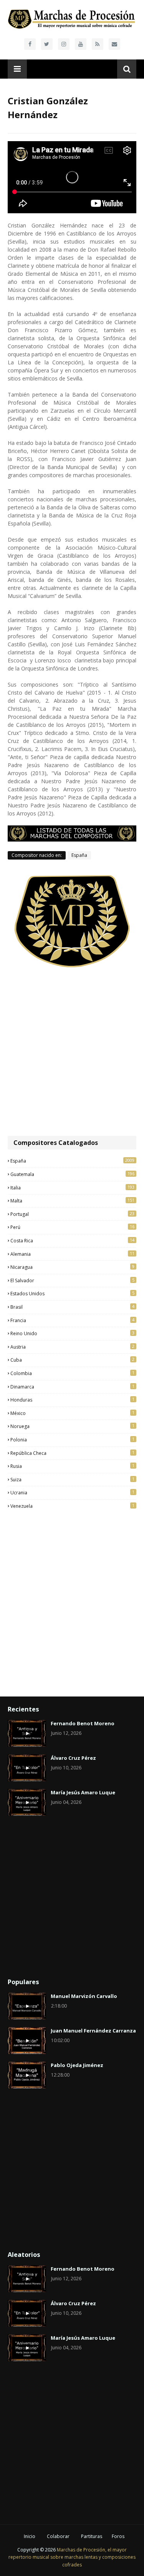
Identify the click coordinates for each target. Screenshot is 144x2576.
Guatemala (72, 1174)
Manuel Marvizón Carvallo (84, 1996)
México (72, 1413)
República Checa (72, 1453)
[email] (114, 44)
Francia (72, 1320)
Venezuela (72, 1506)
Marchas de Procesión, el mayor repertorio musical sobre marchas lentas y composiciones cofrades (72, 2557)
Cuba (72, 1360)
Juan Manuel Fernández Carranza (93, 2031)
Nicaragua (72, 1267)
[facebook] (30, 44)
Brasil (72, 1307)
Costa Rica (72, 1240)
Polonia (72, 1440)
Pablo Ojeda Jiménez (77, 2065)
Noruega (72, 1426)
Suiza (72, 1479)
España (79, 855)
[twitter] (47, 44)
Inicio (30, 2536)
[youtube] (81, 44)
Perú (72, 1227)
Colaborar (58, 2536)
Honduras (72, 1400)
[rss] (98, 44)
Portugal (72, 1214)
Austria (72, 1347)
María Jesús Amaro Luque (83, 1792)
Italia (72, 1188)
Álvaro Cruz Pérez (73, 1758)
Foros (118, 2536)
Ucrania (72, 1492)
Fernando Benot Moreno (83, 1723)
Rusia (72, 1466)
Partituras (92, 2536)
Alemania (72, 1254)
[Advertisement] (72, 1052)
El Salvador (72, 1280)
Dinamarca (72, 1387)
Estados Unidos (72, 1293)
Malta (72, 1201)
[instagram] (64, 44)
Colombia (72, 1373)
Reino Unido (72, 1333)
